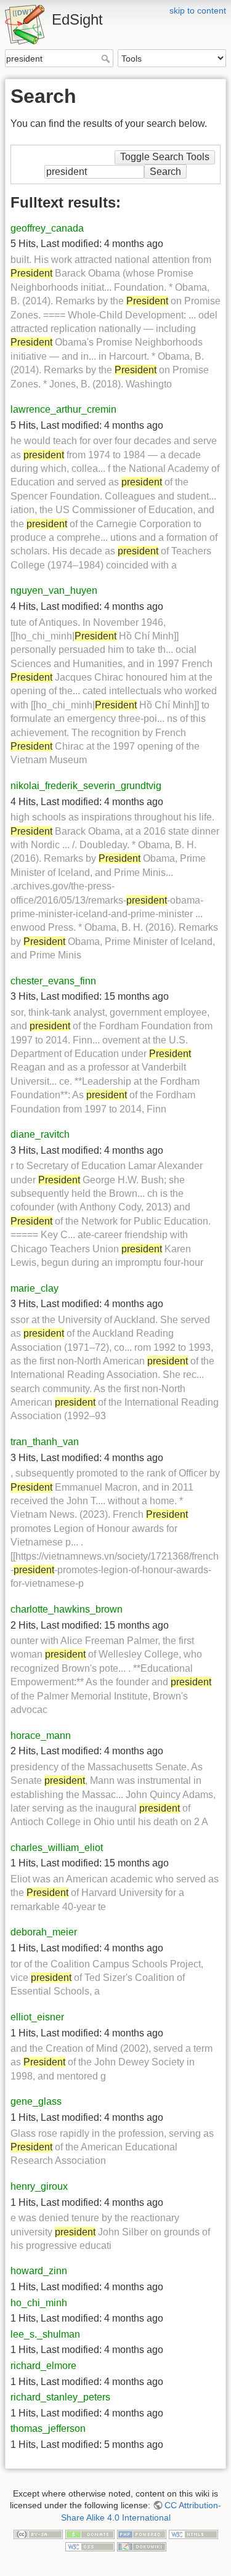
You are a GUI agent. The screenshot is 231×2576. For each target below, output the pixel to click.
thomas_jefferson (48, 2428)
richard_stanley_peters (60, 2397)
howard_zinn (39, 2271)
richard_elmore (43, 2366)
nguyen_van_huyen (54, 590)
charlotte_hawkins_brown (67, 1609)
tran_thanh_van (45, 1442)
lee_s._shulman (45, 2334)
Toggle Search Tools (165, 157)
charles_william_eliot (57, 1848)
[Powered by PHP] (142, 2534)
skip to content (198, 10)
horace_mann (41, 1736)
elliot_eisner (37, 2017)
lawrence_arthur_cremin (63, 409)
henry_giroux (39, 2186)
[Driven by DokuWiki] (142, 2546)
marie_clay (34, 1288)
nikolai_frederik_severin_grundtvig (86, 786)
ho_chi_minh (39, 2303)
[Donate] (90, 2534)
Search (107, 59)
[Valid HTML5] (193, 2534)
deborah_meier (44, 1932)
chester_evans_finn (53, 981)
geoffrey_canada (47, 228)
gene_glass (36, 2101)
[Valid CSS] (90, 2546)
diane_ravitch (40, 1134)
